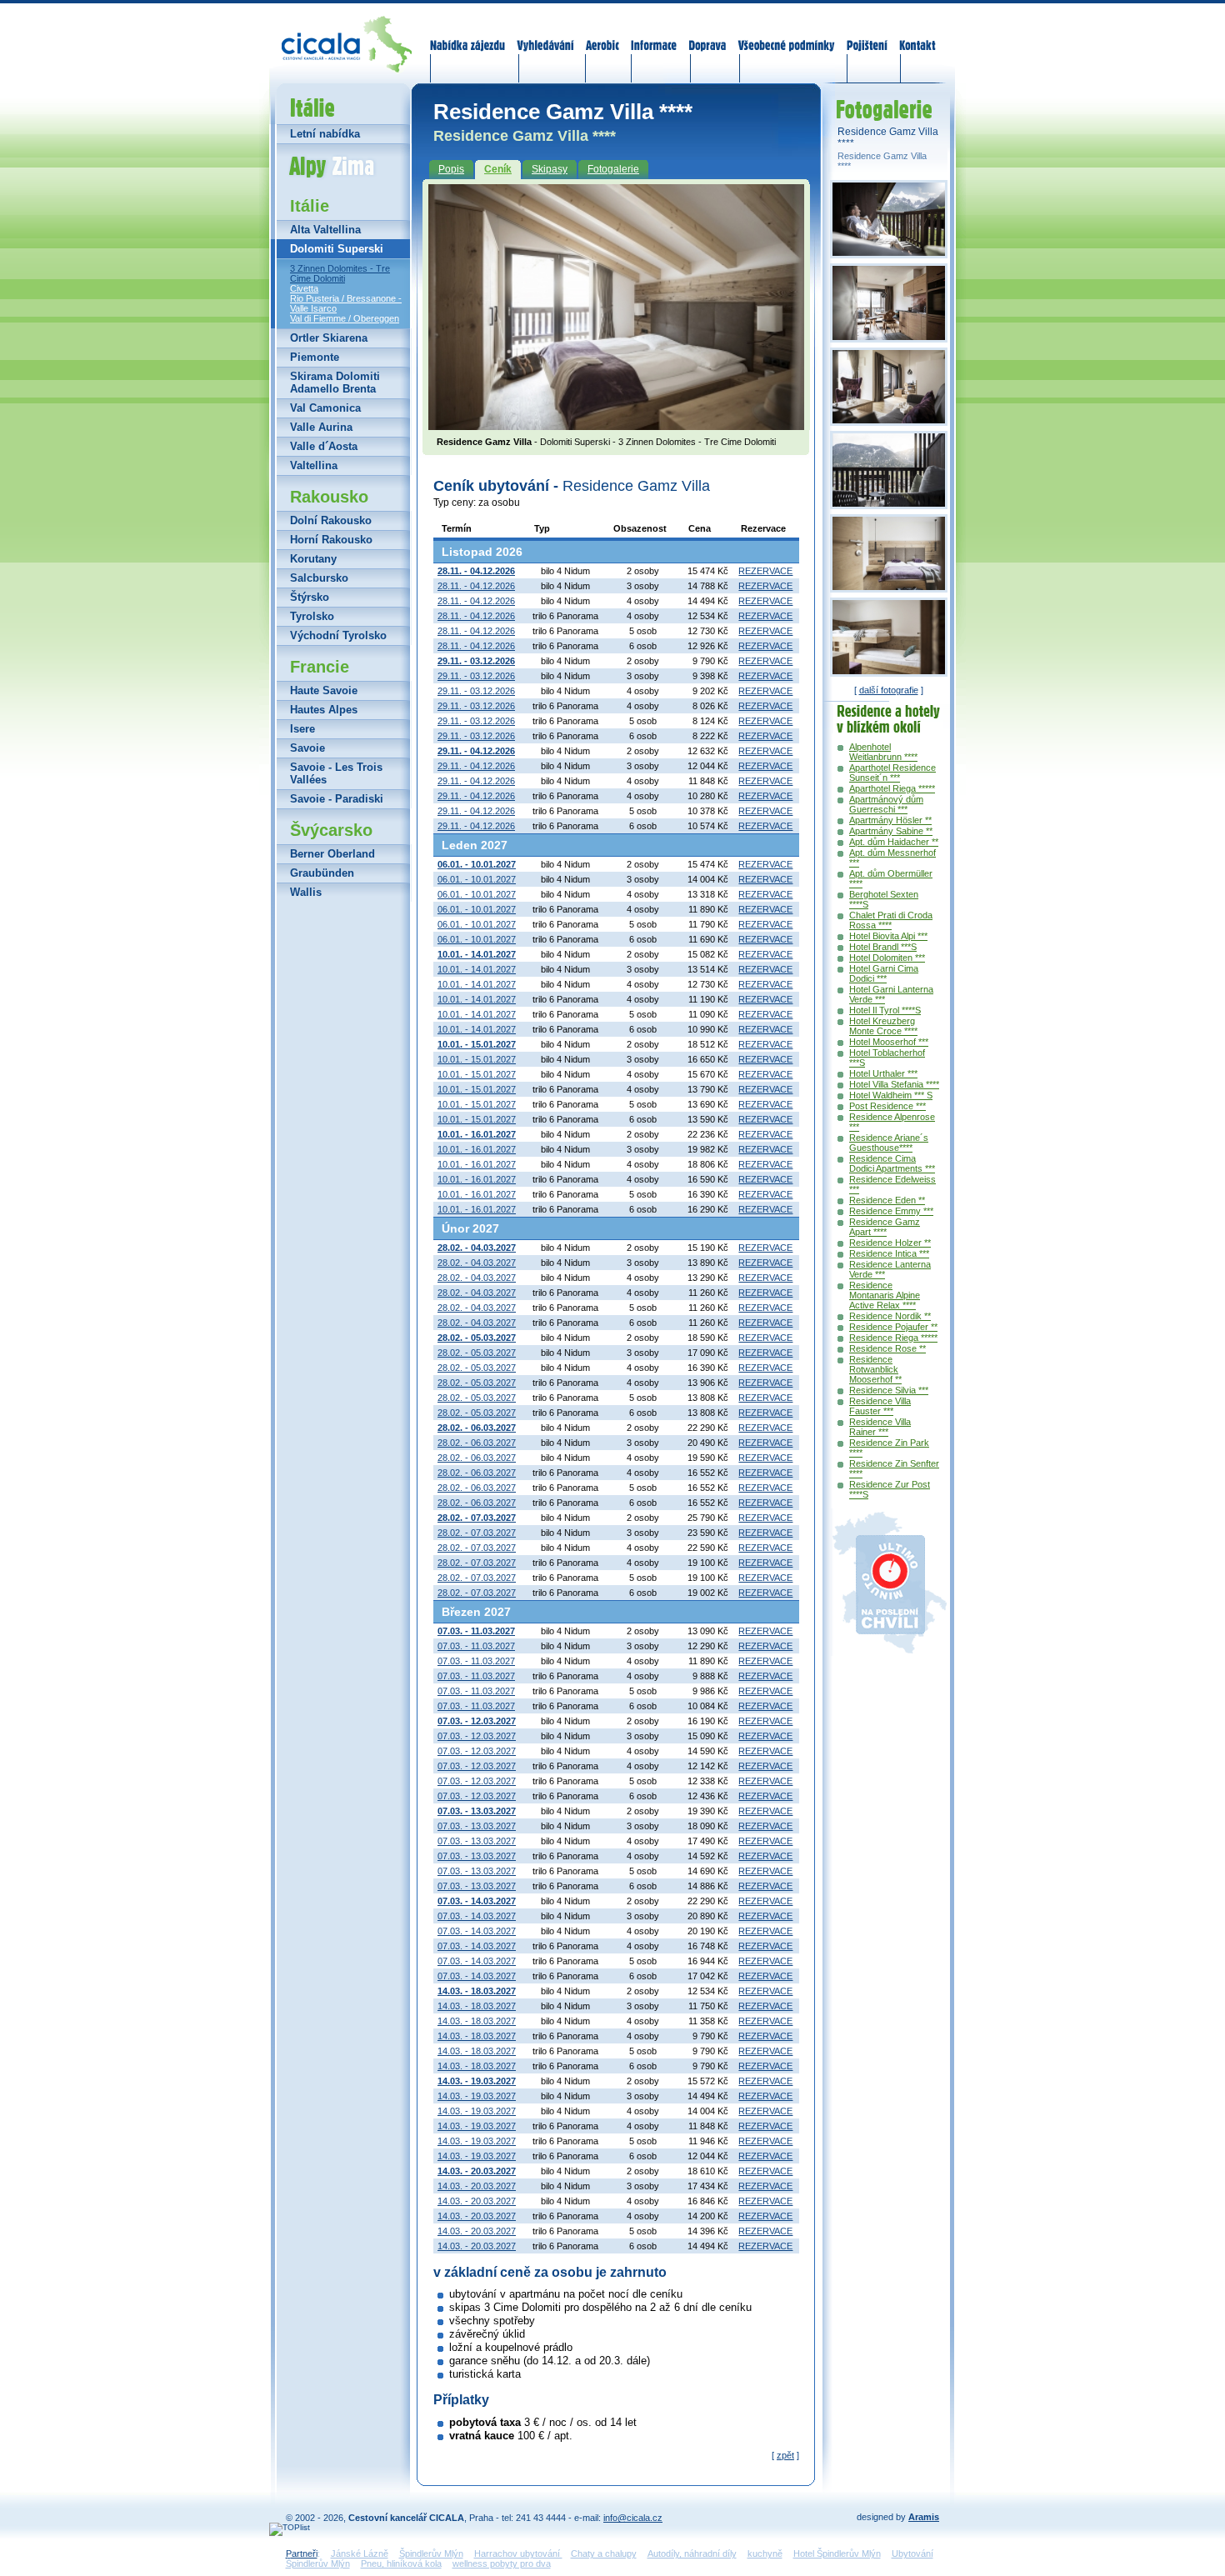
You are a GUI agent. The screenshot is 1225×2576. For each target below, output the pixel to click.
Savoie (307, 748)
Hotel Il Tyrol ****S (885, 1010)
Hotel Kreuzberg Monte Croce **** (883, 1026)
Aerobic (602, 35)
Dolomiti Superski (337, 249)
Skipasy (550, 169)
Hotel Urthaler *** (883, 1073)
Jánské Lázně (360, 2553)
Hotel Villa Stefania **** (894, 1084)
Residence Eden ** (887, 1200)
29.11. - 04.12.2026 (476, 766)
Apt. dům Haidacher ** (894, 842)
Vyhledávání (546, 35)
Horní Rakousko (331, 540)
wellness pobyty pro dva (502, 2563)
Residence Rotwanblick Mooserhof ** (875, 1369)
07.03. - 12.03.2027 (477, 1736)
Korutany (313, 559)
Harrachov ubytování (518, 2553)
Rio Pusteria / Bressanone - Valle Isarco (346, 303)
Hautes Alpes (324, 710)
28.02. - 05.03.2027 (477, 1353)
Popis (451, 169)
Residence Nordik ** (890, 1316)
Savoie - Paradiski (337, 799)
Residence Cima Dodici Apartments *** (892, 1163)
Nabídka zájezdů (468, 35)
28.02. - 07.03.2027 (477, 1533)
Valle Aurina (321, 427)
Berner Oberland (332, 854)
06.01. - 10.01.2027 (477, 879)
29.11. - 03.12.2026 (476, 676)
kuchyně (765, 2553)
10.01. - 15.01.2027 (477, 1059)
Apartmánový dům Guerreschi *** (886, 804)
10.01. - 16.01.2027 (477, 1149)
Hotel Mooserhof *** (889, 1042)
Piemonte (315, 357)
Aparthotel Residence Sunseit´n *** (892, 773)
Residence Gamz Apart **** (885, 1227)
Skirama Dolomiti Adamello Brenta (335, 383)
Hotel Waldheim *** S (891, 1095)
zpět (785, 2455)
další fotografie (889, 690)
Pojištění (867, 35)
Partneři (302, 2553)
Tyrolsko (312, 616)
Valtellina (314, 465)
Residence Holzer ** (890, 1243)
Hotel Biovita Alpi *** (888, 936)
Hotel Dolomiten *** (887, 958)
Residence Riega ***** (893, 1338)
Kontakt (917, 35)
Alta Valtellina (325, 230)
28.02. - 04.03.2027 (477, 1263)
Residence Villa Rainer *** (880, 1427)
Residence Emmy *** (891, 1211)
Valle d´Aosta (324, 446)
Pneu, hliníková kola (401, 2563)
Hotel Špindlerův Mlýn (837, 2553)
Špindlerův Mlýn (431, 2553)
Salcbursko (319, 578)
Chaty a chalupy (604, 2553)
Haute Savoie (324, 690)
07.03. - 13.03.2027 (477, 1826)
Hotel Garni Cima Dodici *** (884, 973)
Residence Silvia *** (889, 1390)
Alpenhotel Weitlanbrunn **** (883, 752)
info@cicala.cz (633, 2518)
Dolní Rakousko (331, 520)
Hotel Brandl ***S (883, 947)
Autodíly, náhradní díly (692, 2553)
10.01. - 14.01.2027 (477, 969)
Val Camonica (325, 408)
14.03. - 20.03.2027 (477, 2186)
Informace (654, 35)
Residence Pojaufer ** (893, 1327)
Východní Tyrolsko (338, 635)
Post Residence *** (887, 1106)
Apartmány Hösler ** (890, 820)
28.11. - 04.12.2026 (476, 586)
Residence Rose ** (887, 1348)
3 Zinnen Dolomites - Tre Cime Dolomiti (340, 273)
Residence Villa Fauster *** (880, 1406)
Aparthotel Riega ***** (892, 788)
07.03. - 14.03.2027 (477, 1916)
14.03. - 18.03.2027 (477, 2006)
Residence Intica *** (889, 1253)
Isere (302, 729)
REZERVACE (765, 571)
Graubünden (322, 873)
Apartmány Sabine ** (891, 831)
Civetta (304, 288)
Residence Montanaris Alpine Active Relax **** (885, 1295)
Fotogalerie (613, 169)
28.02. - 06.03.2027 (477, 1443)
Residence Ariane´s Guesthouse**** (889, 1143)
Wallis (306, 892)
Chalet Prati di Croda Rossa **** (891, 920)
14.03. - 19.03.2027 (477, 2096)
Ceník (498, 169)
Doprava (707, 35)
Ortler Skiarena (329, 338)
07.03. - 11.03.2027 (476, 1646)
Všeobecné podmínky (786, 35)
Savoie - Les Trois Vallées (336, 773)
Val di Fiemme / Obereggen (345, 318)
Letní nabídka (325, 134)
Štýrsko (310, 597)
